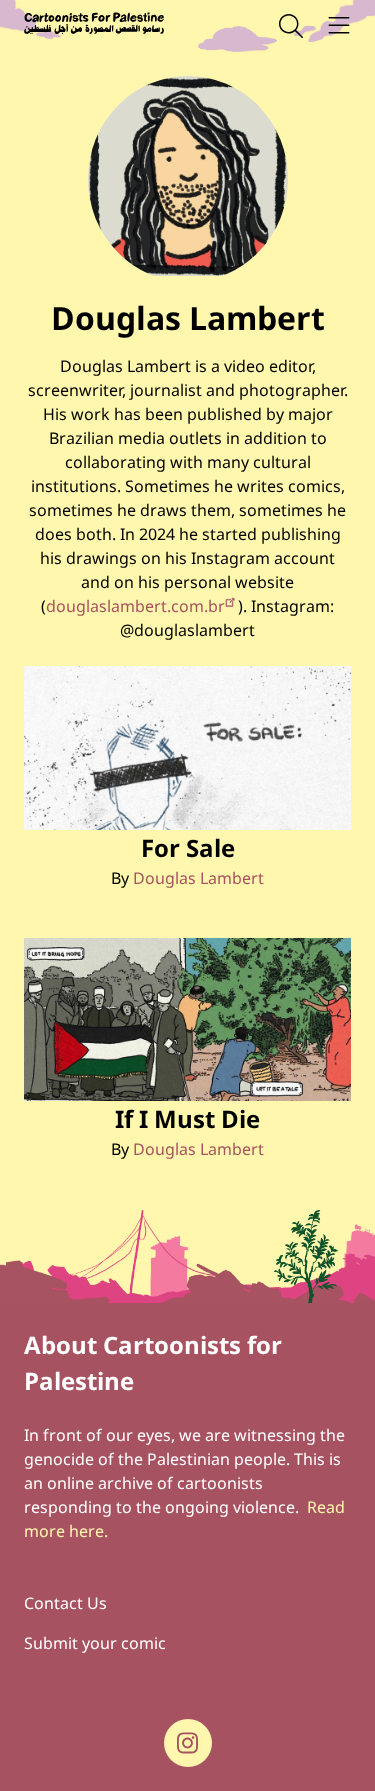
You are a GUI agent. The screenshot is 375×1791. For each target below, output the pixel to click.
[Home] (94, 26)
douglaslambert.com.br (135, 606)
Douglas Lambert (198, 878)
